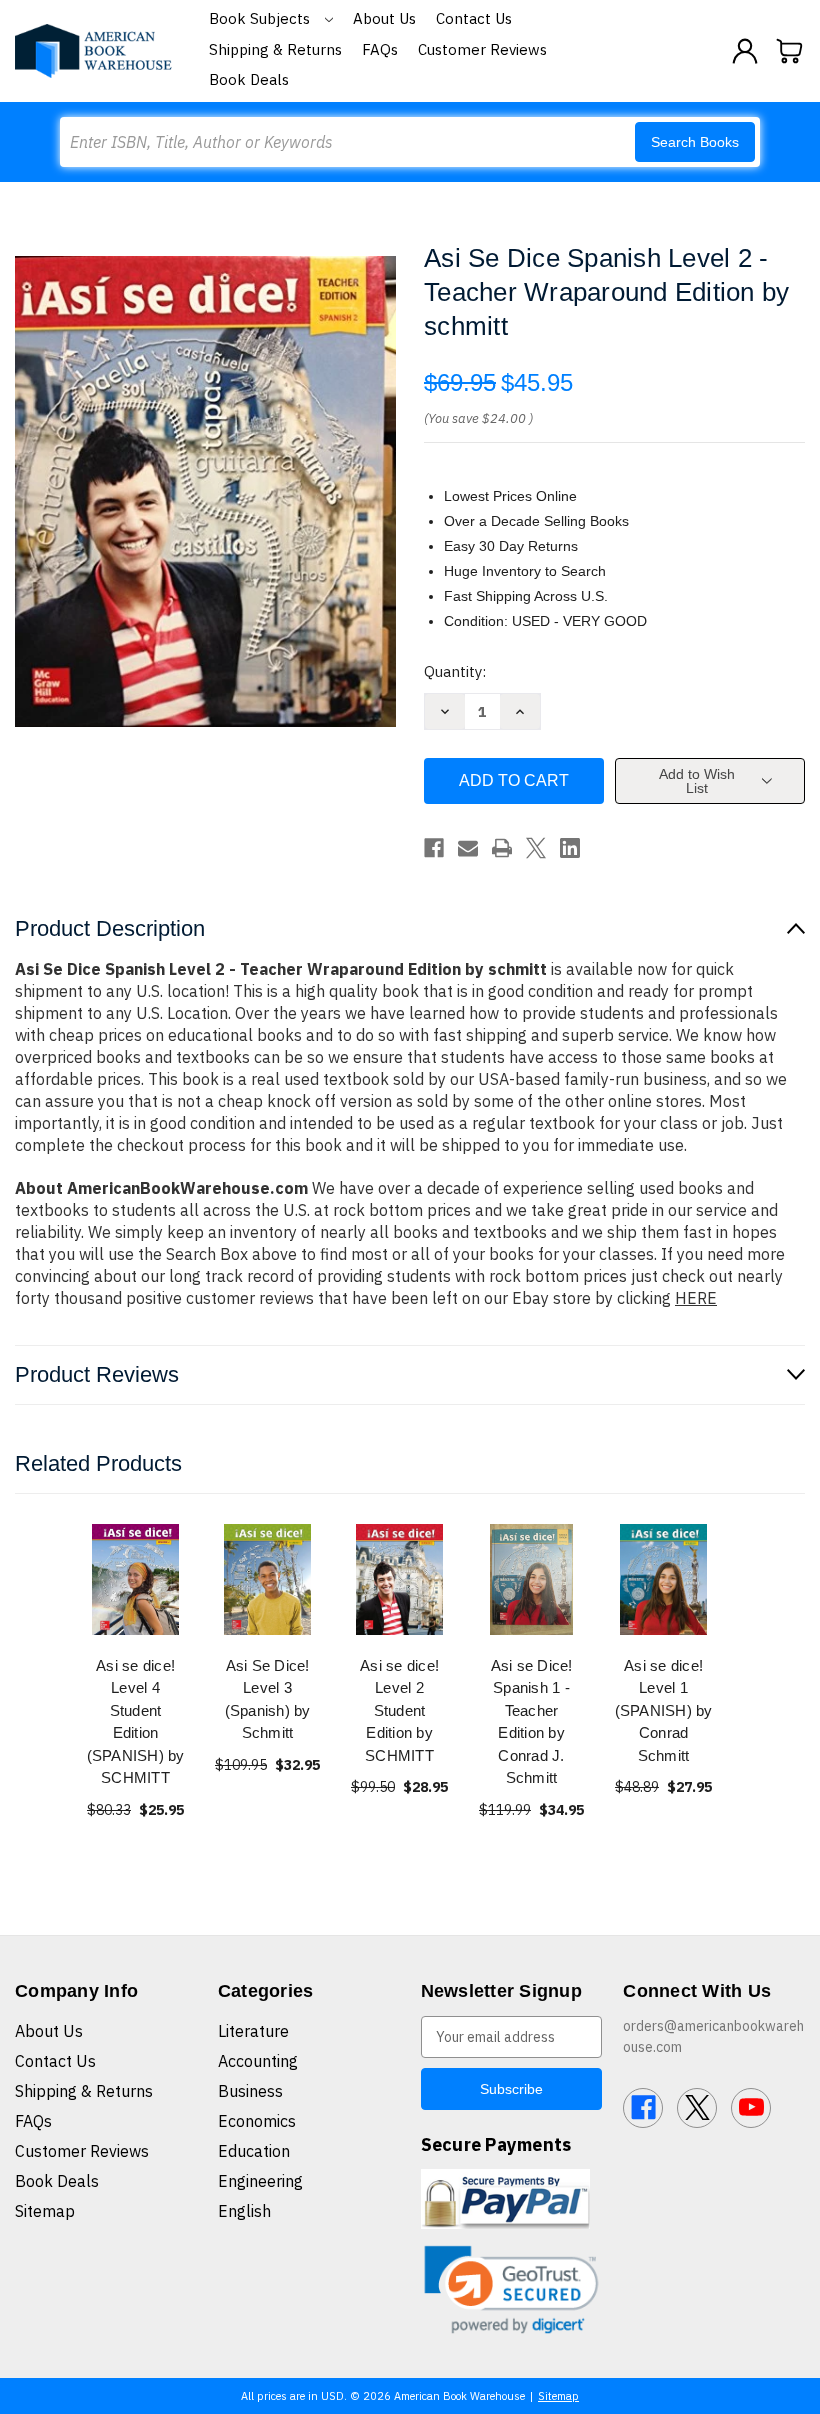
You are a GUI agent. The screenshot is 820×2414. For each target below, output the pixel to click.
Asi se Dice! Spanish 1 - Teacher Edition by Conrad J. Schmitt (532, 1722)
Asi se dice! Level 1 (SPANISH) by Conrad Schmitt (664, 1710)
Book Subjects (261, 18)
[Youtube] (751, 2108)
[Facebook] (434, 848)
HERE (696, 1298)
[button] (512, 2289)
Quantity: (455, 671)
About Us (384, 18)
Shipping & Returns (275, 49)
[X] (536, 848)
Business (250, 2091)
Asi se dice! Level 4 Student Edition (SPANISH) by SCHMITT (136, 1722)
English (244, 2211)
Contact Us (474, 18)
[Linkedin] (570, 848)
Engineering (260, 2181)
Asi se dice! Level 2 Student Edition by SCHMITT (399, 1710)
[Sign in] (745, 51)
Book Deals (249, 79)
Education (254, 2151)
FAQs (380, 49)
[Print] (502, 848)
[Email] (468, 848)
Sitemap (45, 2211)
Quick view (136, 1578)
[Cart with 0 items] (790, 51)
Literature (253, 2031)
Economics (257, 2121)
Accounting (258, 2061)
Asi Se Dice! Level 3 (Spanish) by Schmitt (268, 1699)
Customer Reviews (482, 49)
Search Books (695, 142)
